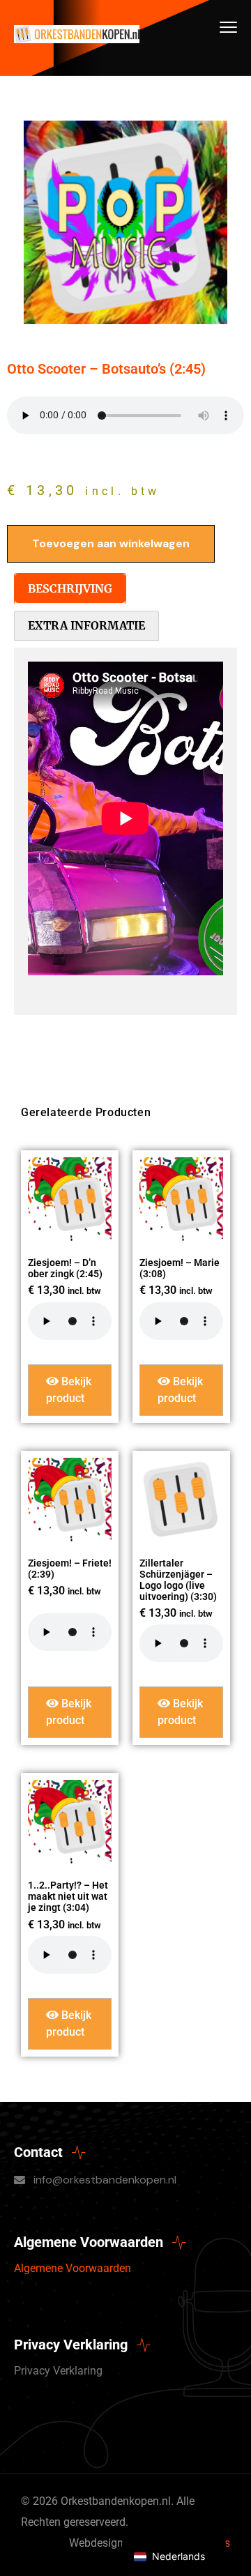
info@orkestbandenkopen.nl (105, 2180)
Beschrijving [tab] (70, 588)
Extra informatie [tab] (86, 625)
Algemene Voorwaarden (73, 2268)
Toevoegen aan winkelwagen (111, 543)
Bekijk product (69, 1390)
